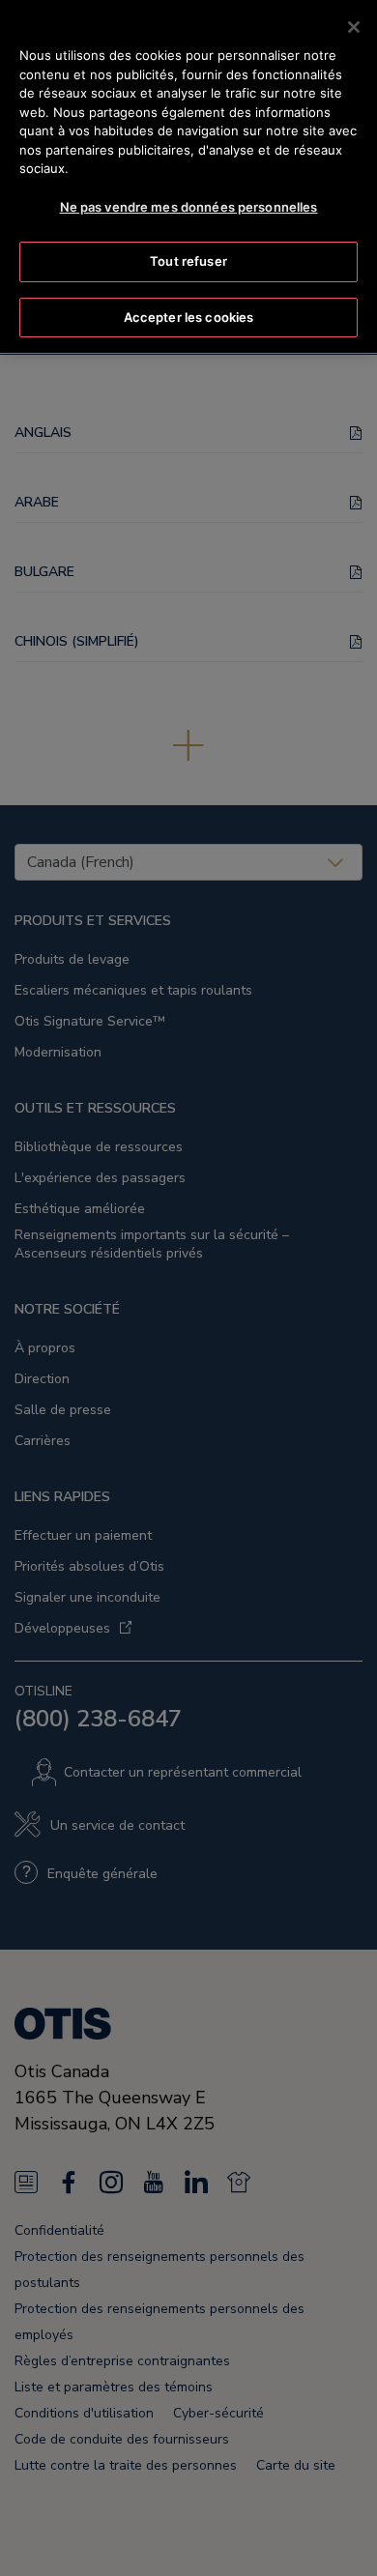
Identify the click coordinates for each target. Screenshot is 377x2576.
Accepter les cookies (189, 317)
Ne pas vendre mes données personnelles (189, 207)
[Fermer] (354, 27)
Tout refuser (188, 261)
